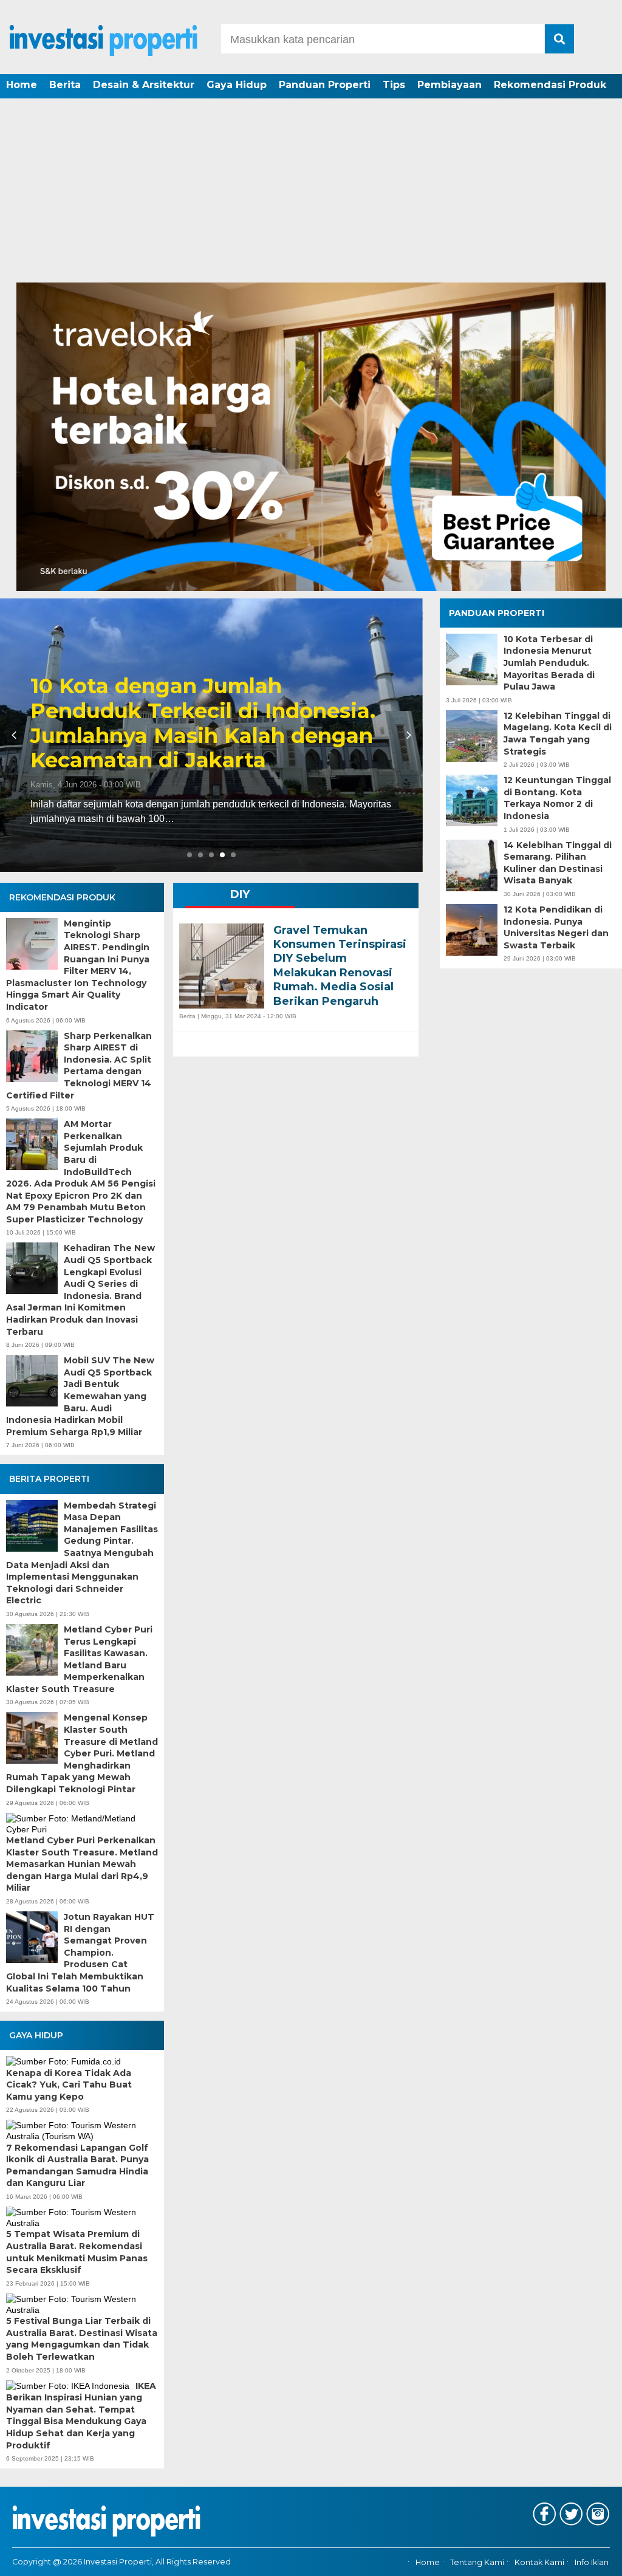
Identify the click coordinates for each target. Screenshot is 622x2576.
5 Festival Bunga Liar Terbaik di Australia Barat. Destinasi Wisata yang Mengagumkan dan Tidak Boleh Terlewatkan (82, 2339)
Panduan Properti (325, 85)
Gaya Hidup (237, 85)
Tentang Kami (477, 2562)
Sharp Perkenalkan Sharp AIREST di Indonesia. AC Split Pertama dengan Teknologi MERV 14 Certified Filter (79, 1066)
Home (22, 85)
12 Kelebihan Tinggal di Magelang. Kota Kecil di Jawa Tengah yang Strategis (558, 734)
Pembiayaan (449, 85)
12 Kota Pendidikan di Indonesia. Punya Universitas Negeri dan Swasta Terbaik (556, 927)
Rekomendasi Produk (550, 85)
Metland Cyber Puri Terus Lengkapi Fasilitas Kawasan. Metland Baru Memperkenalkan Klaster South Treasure (79, 1659)
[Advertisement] (311, 191)
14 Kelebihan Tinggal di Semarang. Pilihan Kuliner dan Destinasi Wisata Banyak (558, 863)
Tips (394, 85)
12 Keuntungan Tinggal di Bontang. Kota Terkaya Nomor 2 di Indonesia (557, 798)
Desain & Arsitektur (144, 85)
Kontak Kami (539, 2562)
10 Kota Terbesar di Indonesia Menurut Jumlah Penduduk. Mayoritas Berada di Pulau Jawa (549, 663)
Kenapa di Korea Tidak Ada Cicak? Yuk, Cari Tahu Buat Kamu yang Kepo (69, 2085)
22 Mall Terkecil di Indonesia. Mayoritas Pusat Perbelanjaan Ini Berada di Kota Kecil (208, 736)
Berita (65, 85)
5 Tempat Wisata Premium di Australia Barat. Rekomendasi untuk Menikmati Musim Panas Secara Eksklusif (77, 2252)
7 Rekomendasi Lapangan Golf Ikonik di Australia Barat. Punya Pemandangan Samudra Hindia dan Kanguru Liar (77, 2166)
